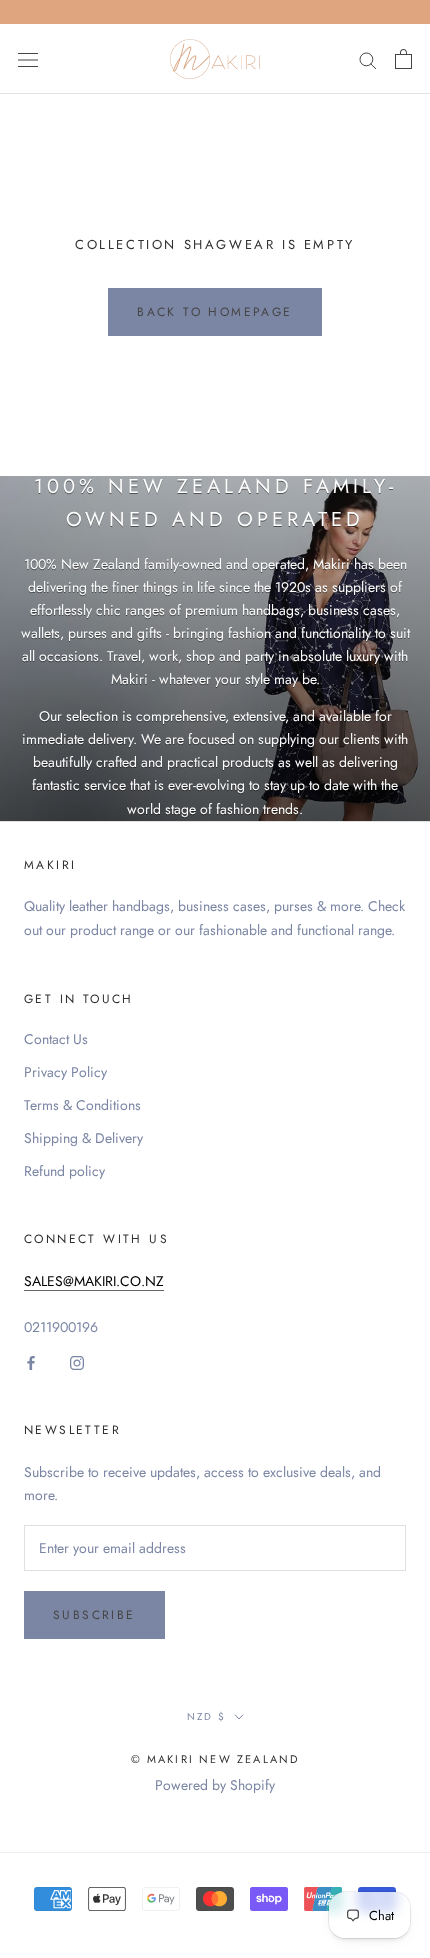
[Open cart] (403, 59)
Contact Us (56, 1039)
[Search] (368, 58)
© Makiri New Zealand (215, 1759)
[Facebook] (31, 1361)
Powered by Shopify (215, 1785)
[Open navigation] (28, 59)
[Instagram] (77, 1361)
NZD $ (206, 1716)
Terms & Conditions (82, 1105)
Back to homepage (214, 312)
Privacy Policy (65, 1072)
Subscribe (94, 1615)
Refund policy (64, 1171)
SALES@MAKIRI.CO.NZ (94, 1281)
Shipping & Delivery (83, 1138)
